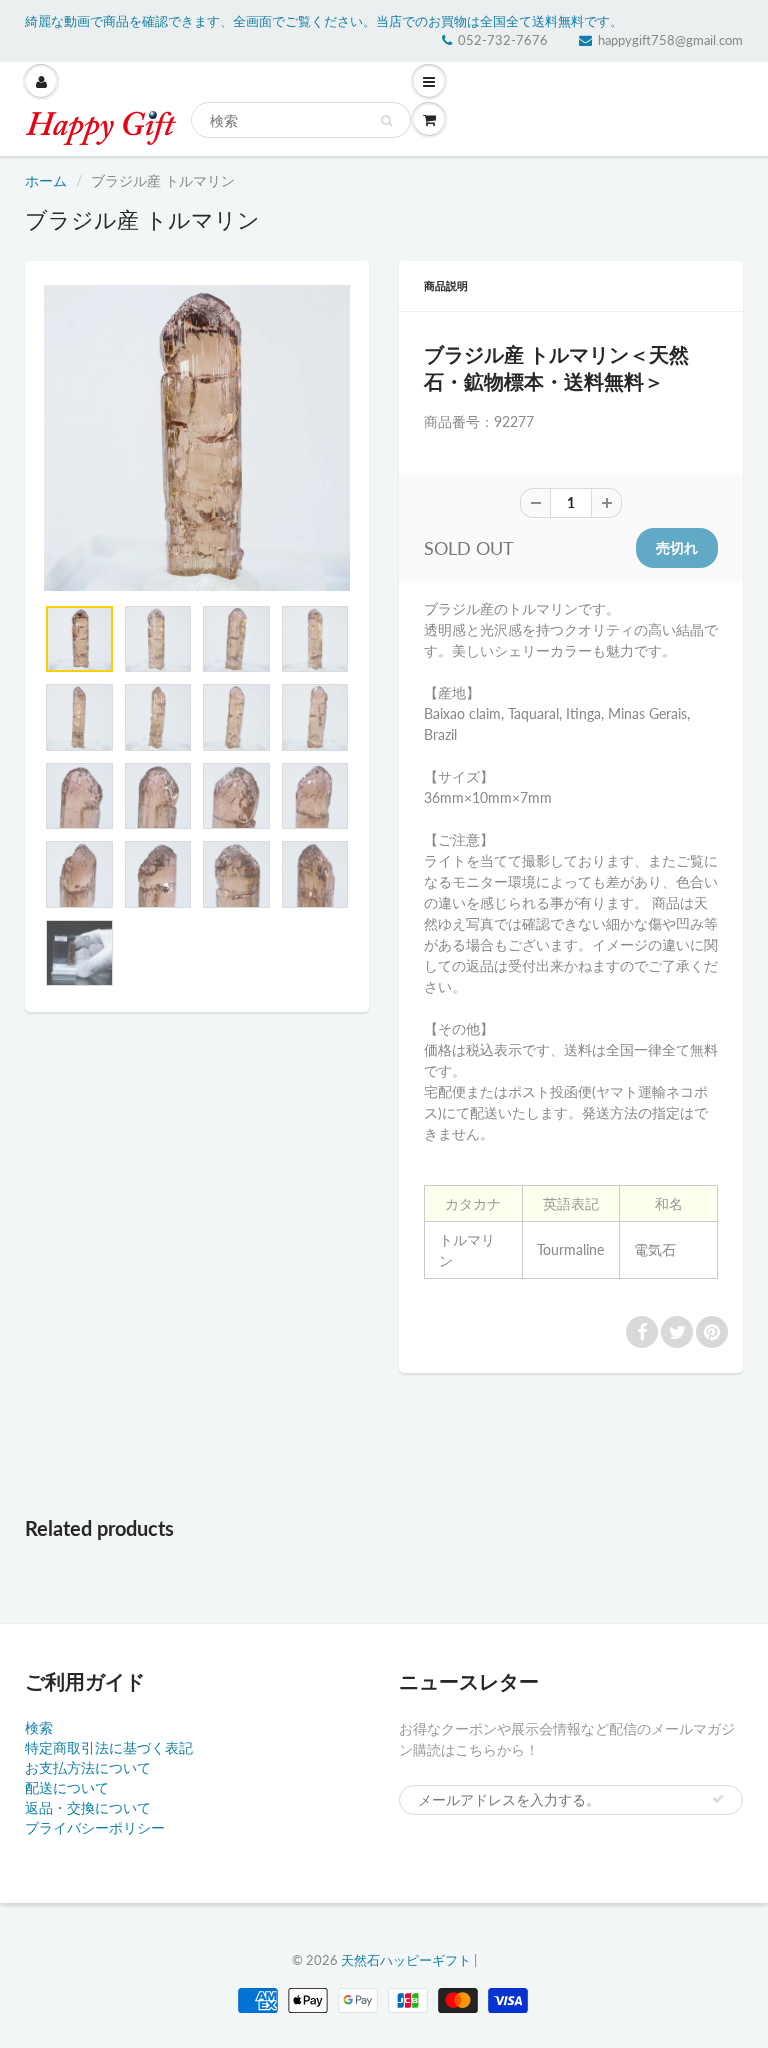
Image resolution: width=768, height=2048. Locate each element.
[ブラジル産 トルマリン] (197, 438)
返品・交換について (88, 1807)
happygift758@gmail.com (670, 40)
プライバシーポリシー (95, 1827)
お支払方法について (88, 1767)
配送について (67, 1787)
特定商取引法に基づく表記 (109, 1747)
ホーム (46, 180)
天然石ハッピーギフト (406, 1960)
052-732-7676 (503, 40)
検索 (39, 1727)
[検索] (386, 121)
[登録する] (718, 1799)
